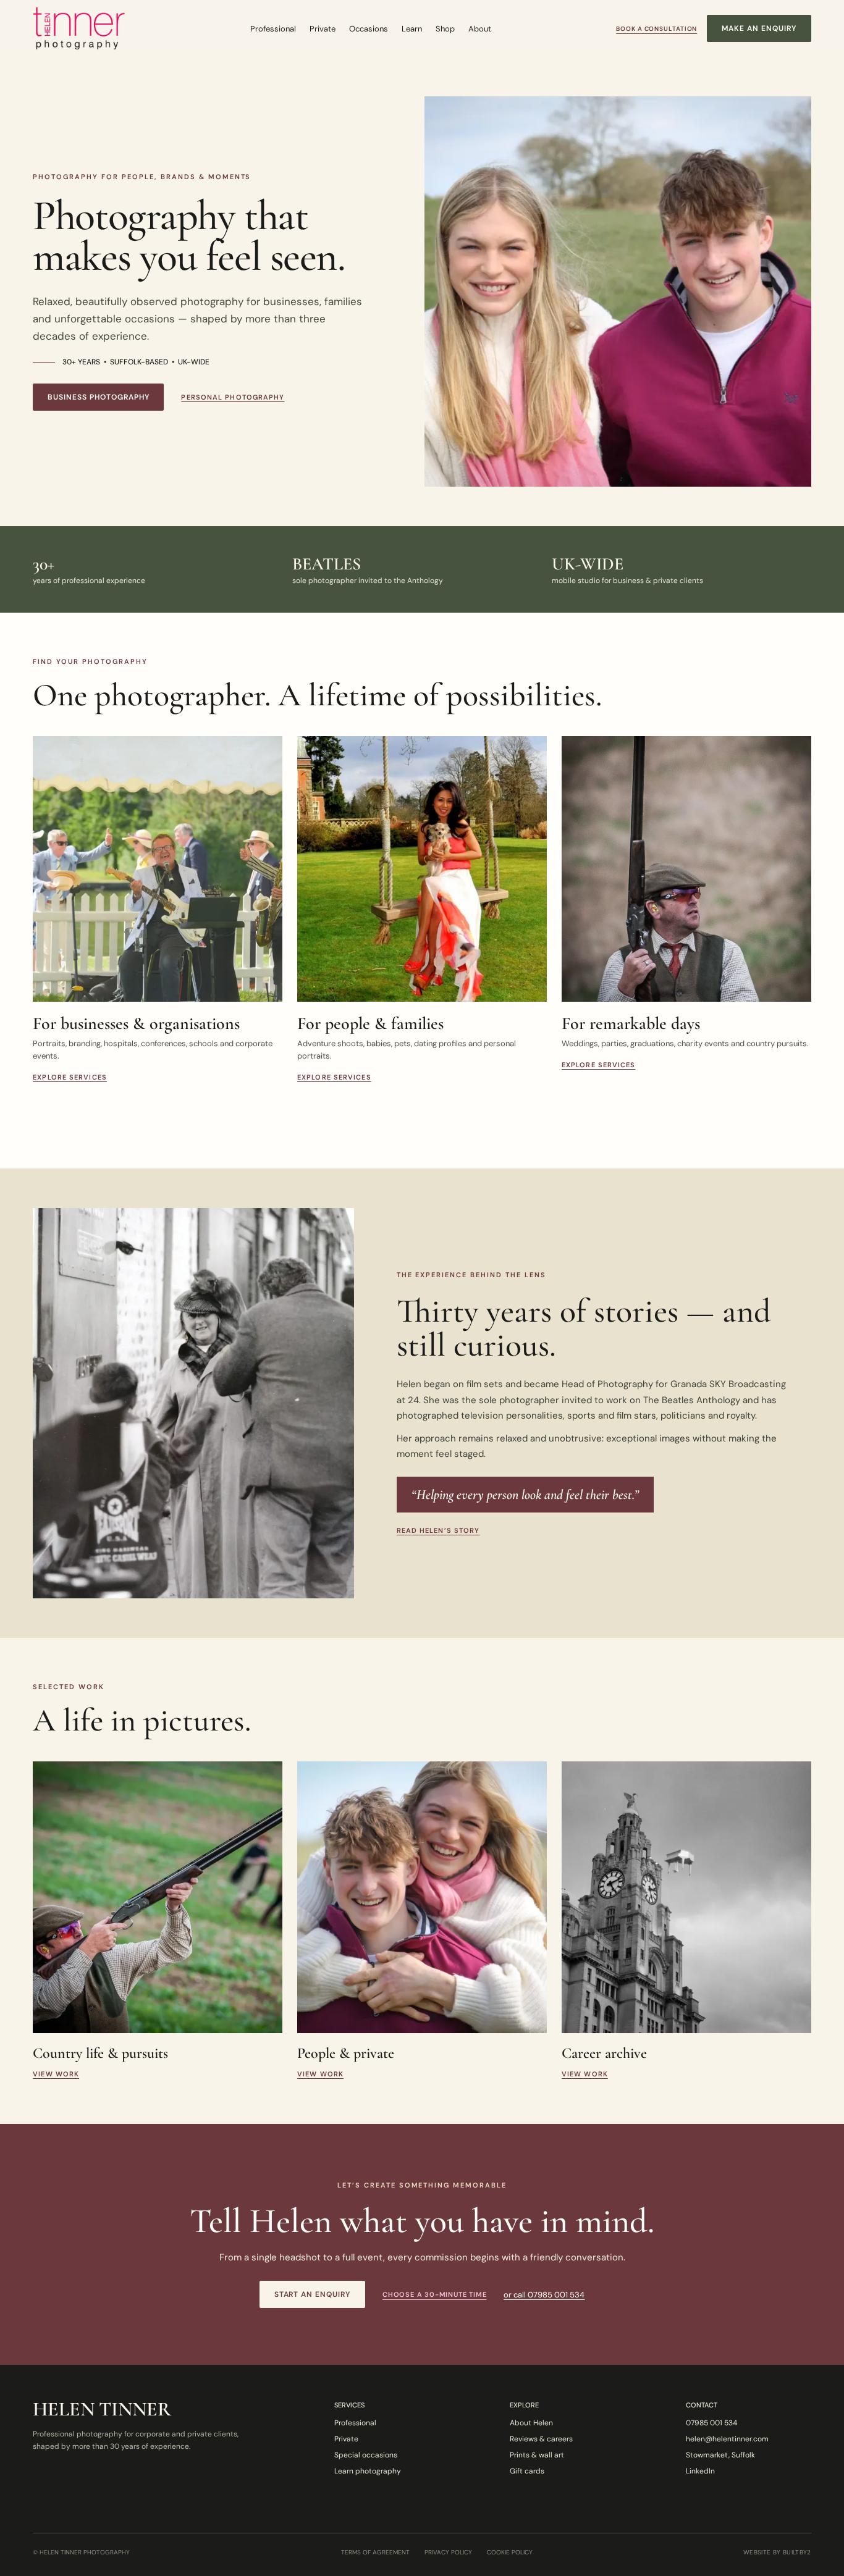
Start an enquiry (312, 2294)
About (480, 29)
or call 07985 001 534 (544, 2295)
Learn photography (368, 2471)
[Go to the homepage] (79, 28)
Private (323, 29)
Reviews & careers (541, 2439)
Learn (412, 29)
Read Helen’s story (438, 1530)
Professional (273, 29)
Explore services (70, 1077)
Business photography (98, 397)
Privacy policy (448, 2553)
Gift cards (527, 2471)
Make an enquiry (759, 28)
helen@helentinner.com (727, 2439)
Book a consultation (656, 29)
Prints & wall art (537, 2455)
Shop (445, 29)
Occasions (369, 29)
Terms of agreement (375, 2553)
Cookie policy (510, 2553)
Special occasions (366, 2455)
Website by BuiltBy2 (777, 2553)
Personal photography (233, 397)
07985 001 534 (711, 2423)
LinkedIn (700, 2471)
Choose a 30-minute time (434, 2294)
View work (56, 2074)
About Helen (531, 2423)
